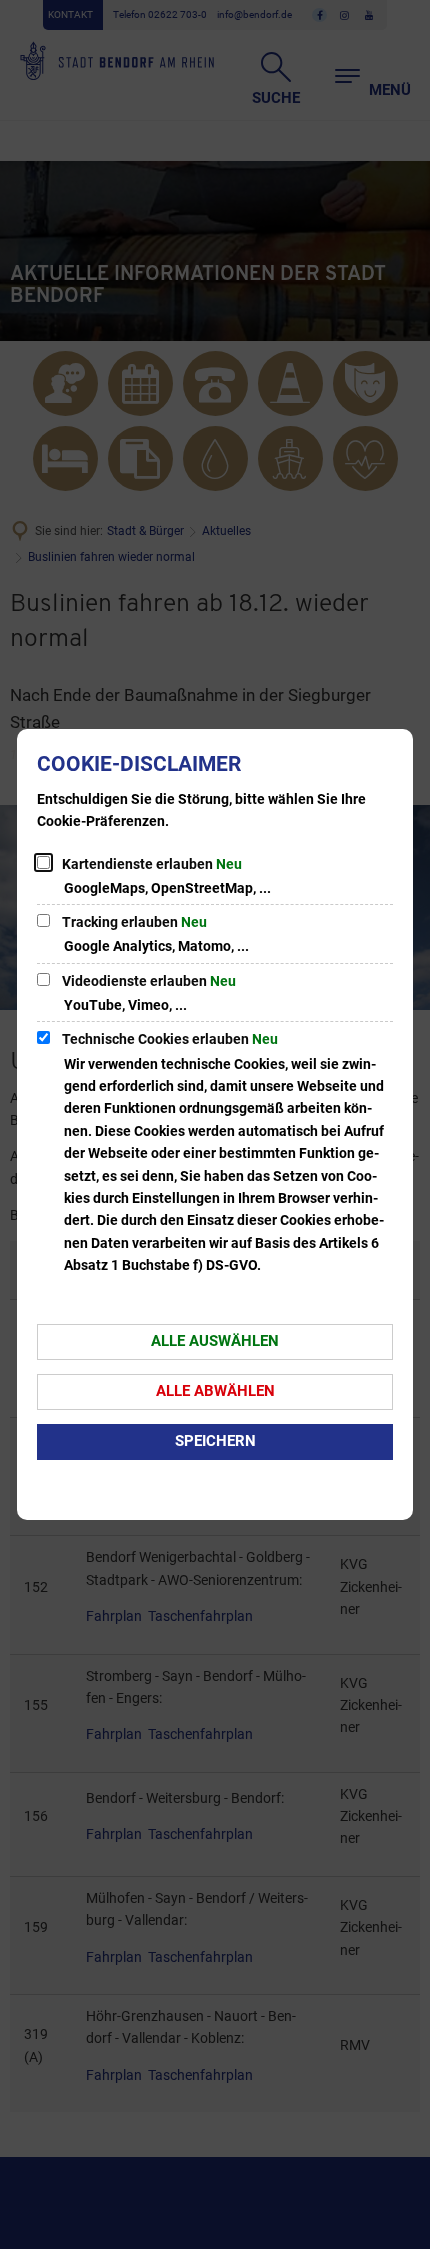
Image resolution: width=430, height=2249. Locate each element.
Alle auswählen (215, 1341)
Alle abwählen (215, 1391)
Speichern (215, 1441)
